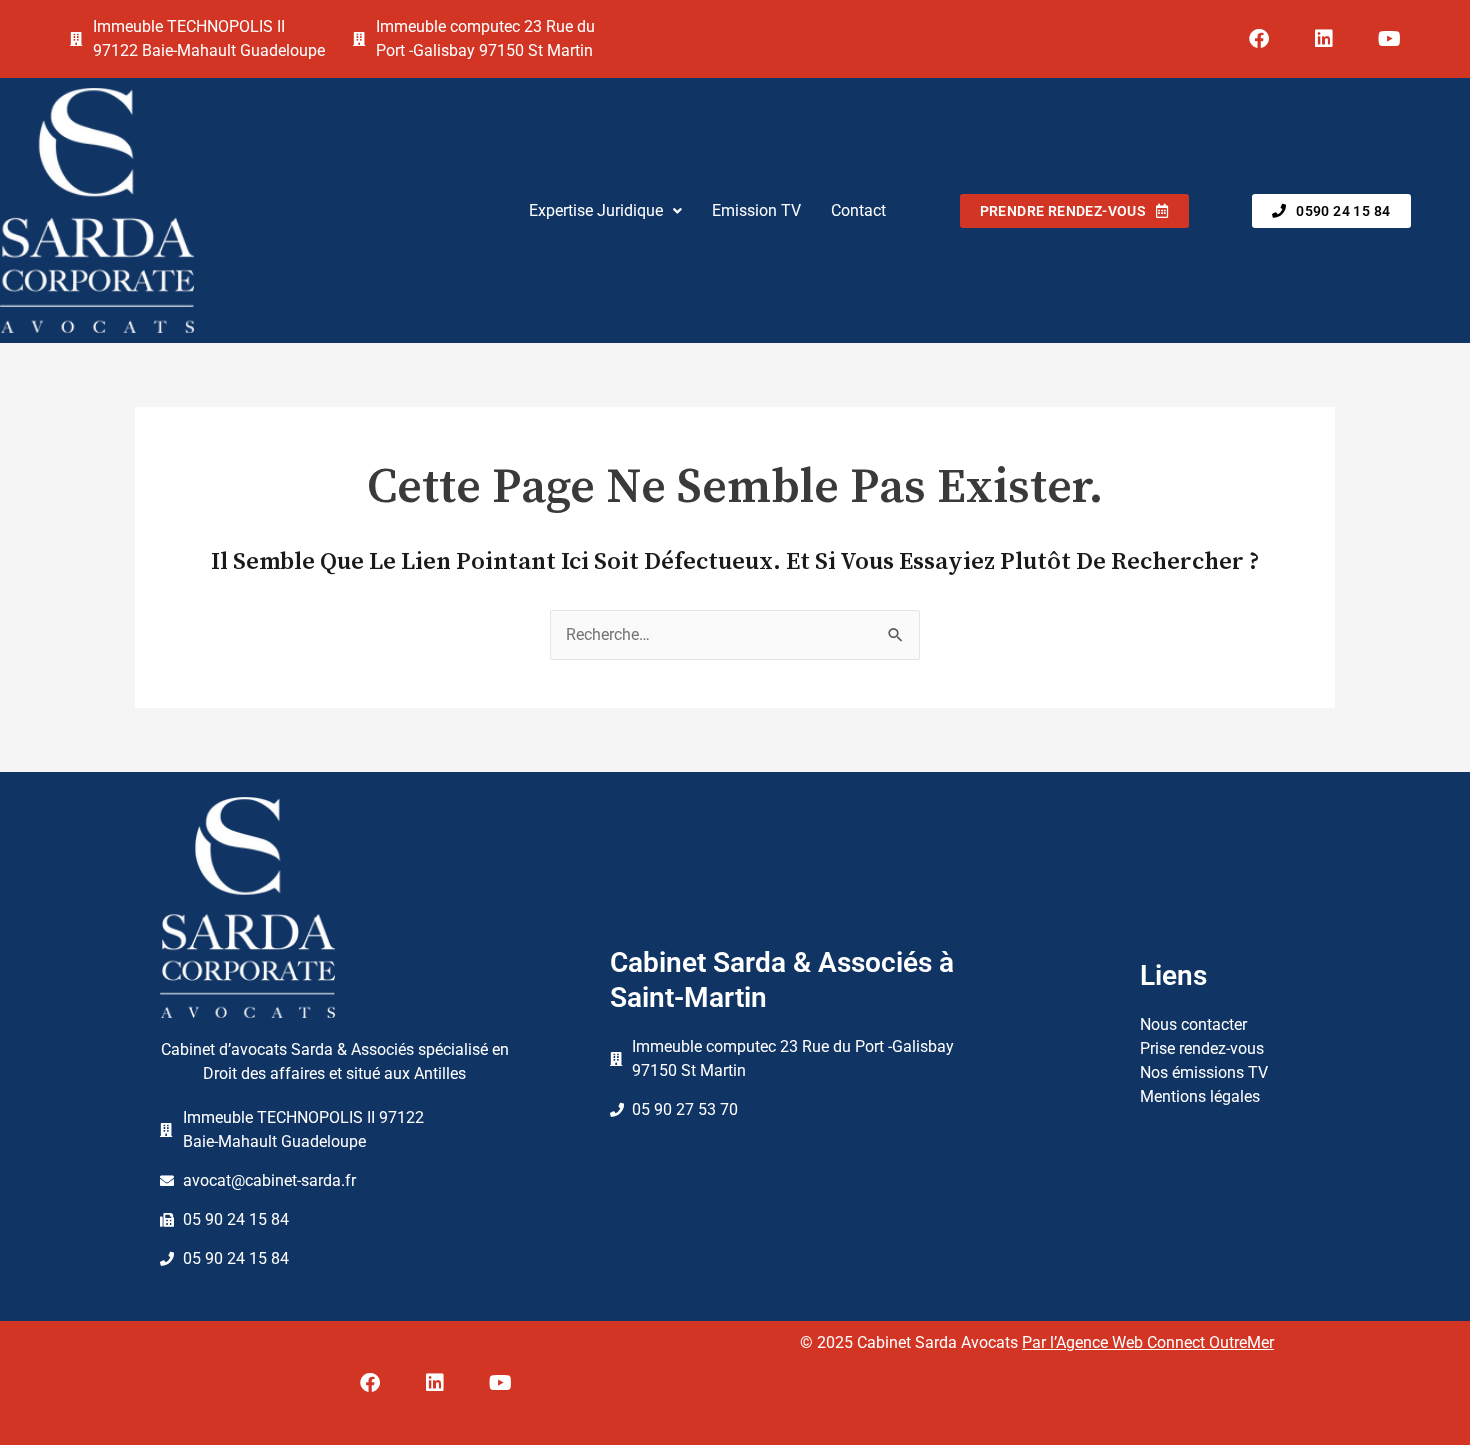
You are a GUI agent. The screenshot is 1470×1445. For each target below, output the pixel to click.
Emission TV (756, 210)
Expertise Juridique (596, 210)
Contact (858, 210)
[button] (605, 211)
